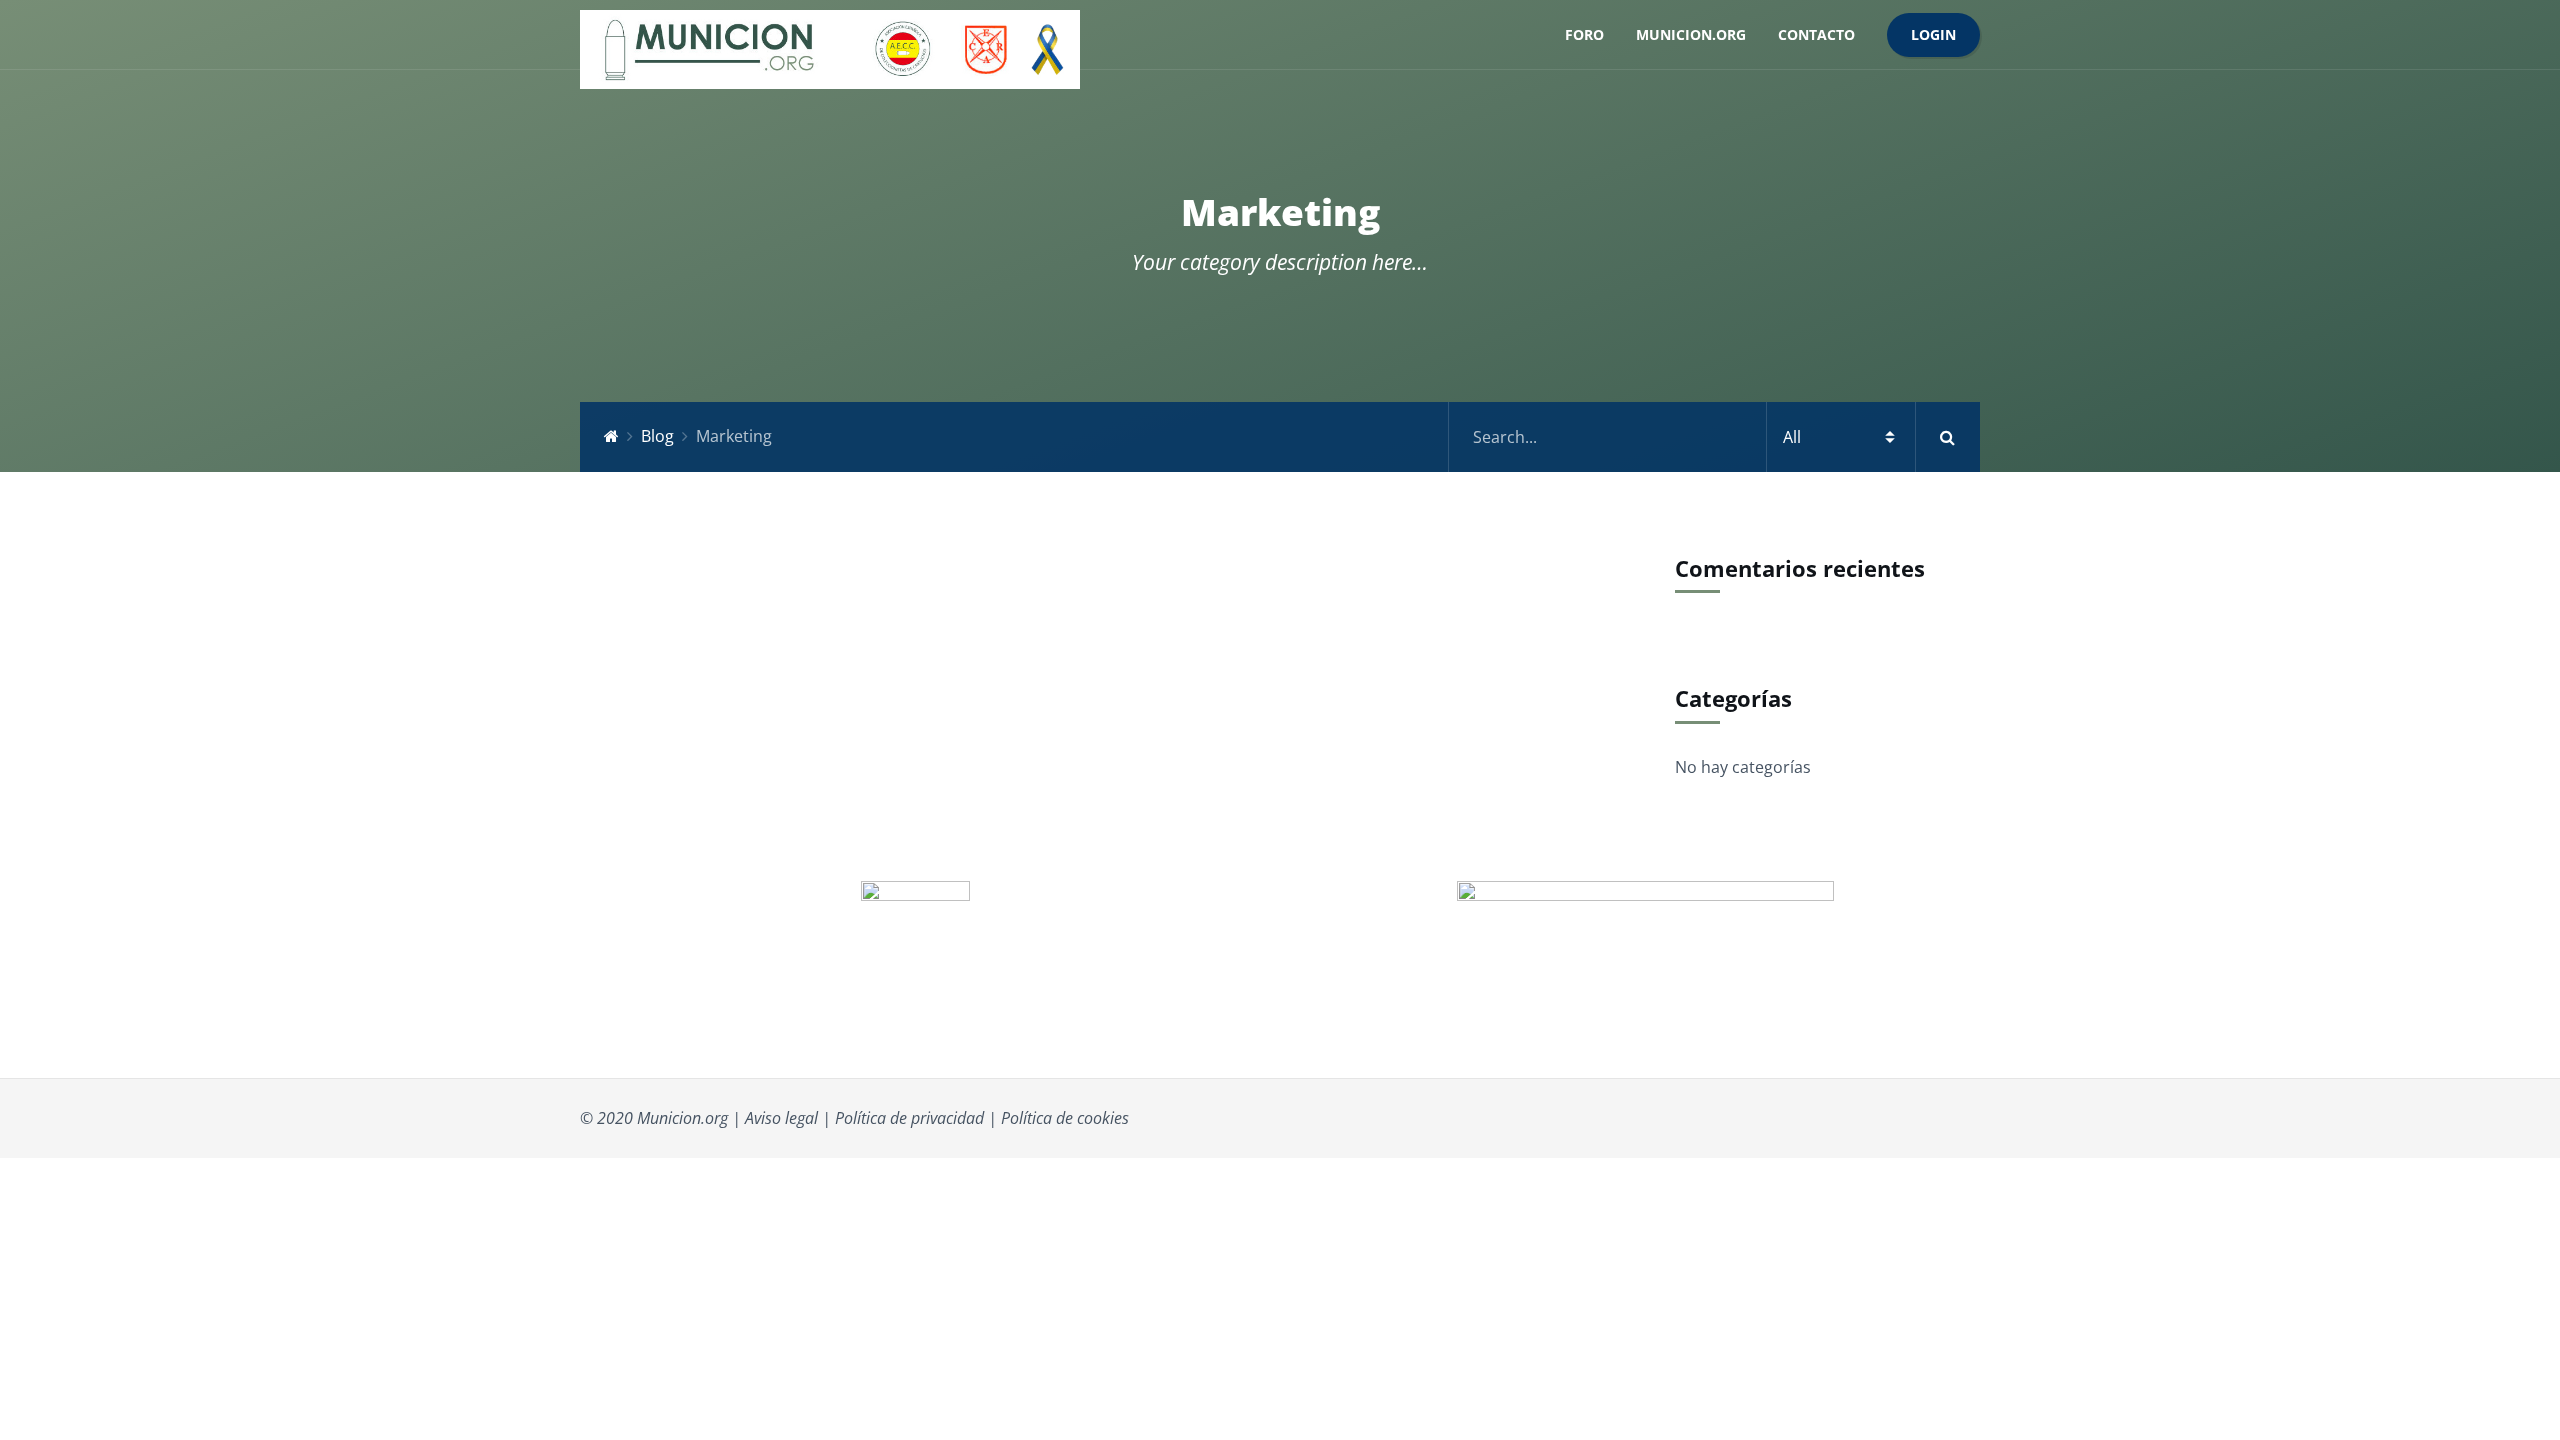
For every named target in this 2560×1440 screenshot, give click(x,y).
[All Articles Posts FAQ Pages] (1714, 437)
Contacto (1816, 34)
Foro (1584, 34)
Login (1933, 34)
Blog (657, 436)
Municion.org (1691, 34)
